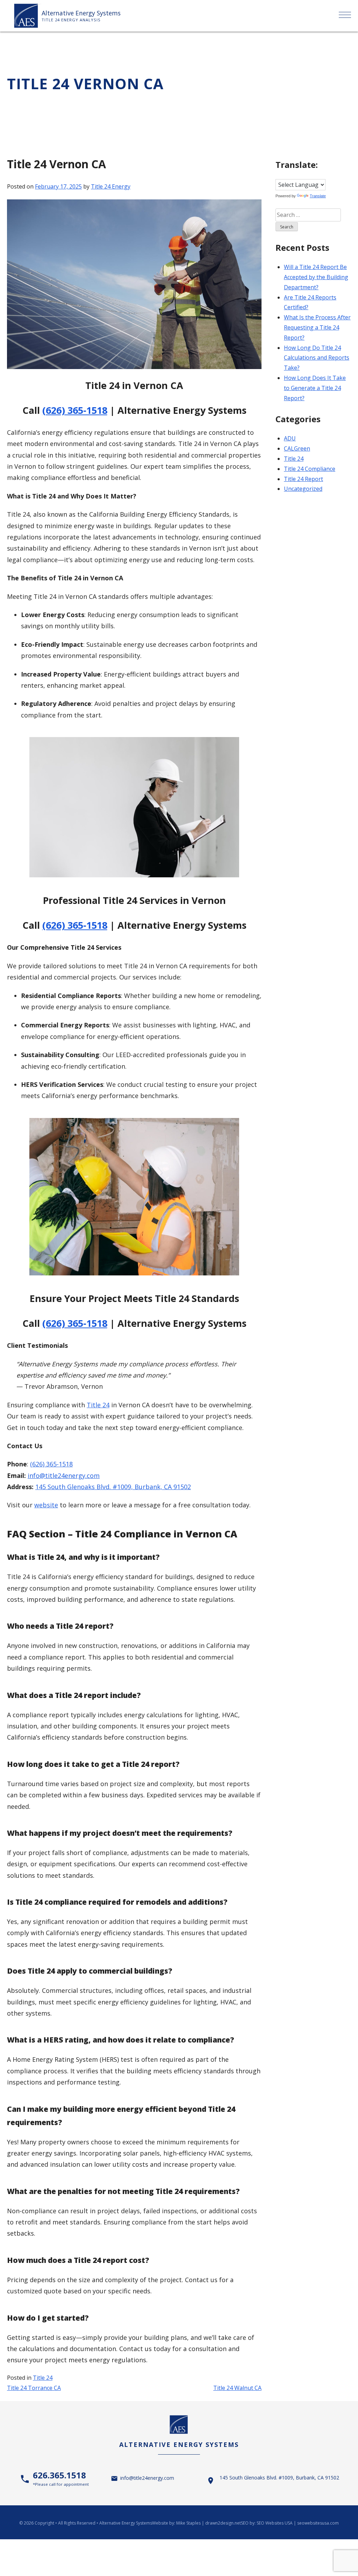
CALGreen (297, 448)
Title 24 (98, 1405)
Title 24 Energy (111, 186)
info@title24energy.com (64, 1475)
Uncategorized (303, 489)
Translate (318, 196)
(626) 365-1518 (75, 410)
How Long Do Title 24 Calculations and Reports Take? (317, 358)
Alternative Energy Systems (81, 13)
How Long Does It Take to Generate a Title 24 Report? (315, 388)
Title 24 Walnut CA (237, 2388)
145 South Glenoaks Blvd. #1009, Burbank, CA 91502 (113, 1487)
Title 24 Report (303, 479)
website (46, 1505)
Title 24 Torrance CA (34, 2388)
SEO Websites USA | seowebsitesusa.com (298, 2523)
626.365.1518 (61, 2478)
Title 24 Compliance (310, 469)
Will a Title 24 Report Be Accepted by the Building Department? (316, 277)
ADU (290, 438)
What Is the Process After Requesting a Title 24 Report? (317, 327)
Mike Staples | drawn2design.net (209, 2523)
